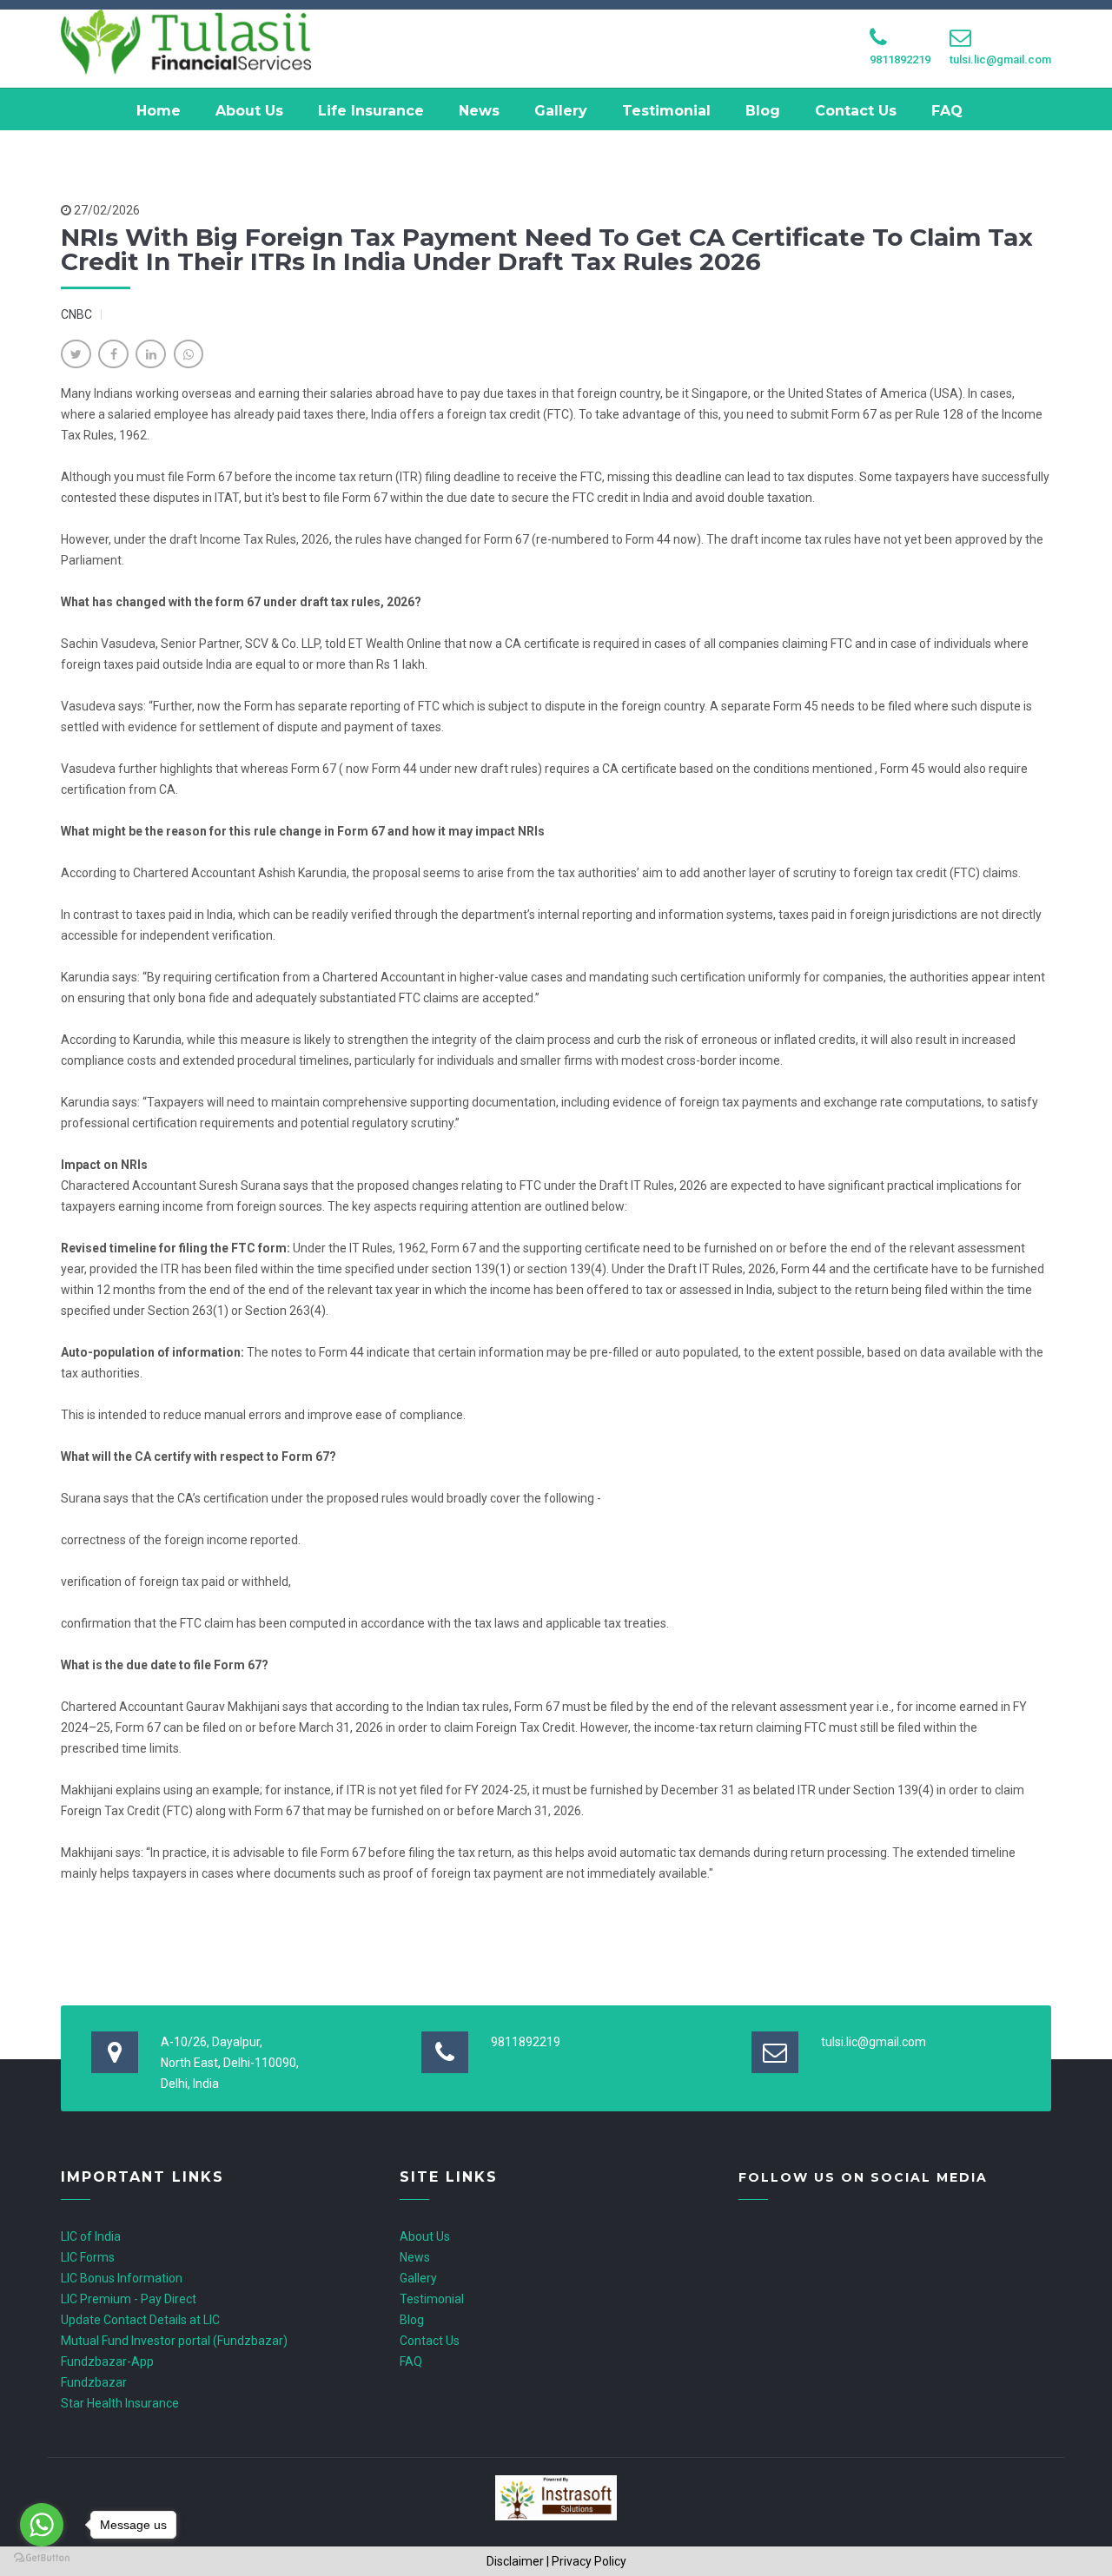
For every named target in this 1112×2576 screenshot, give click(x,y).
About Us (249, 111)
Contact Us (856, 111)
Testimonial (666, 111)
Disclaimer (515, 2561)
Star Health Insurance (120, 2403)
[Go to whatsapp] (42, 2525)
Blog (763, 111)
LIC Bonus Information (122, 2278)
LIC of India (91, 2236)
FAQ (947, 111)
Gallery (561, 111)
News (479, 111)
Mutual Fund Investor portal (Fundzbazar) (174, 2341)
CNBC (76, 314)
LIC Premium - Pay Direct (129, 2299)
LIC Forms (88, 2257)
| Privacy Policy (586, 2561)
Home (159, 111)
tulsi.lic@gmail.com (1000, 59)
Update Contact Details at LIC (140, 2320)
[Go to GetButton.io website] (42, 2558)
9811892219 (900, 59)
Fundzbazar (94, 2382)
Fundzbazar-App (107, 2361)
